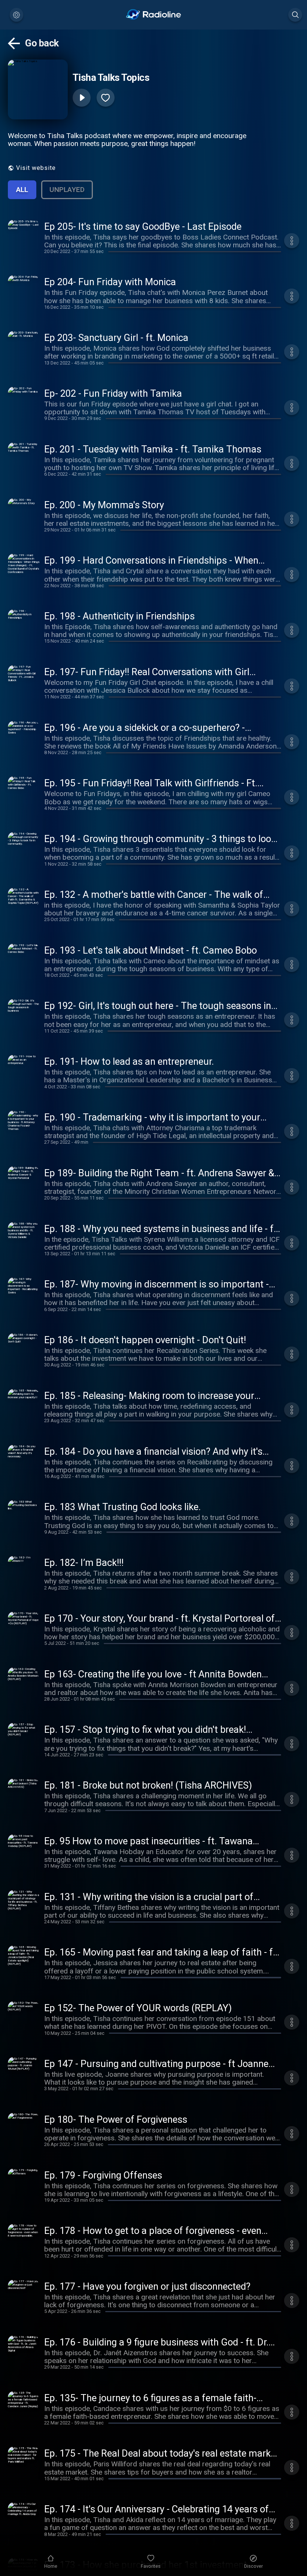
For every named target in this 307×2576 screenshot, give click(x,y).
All (22, 190)
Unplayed (67, 190)
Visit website (36, 168)
